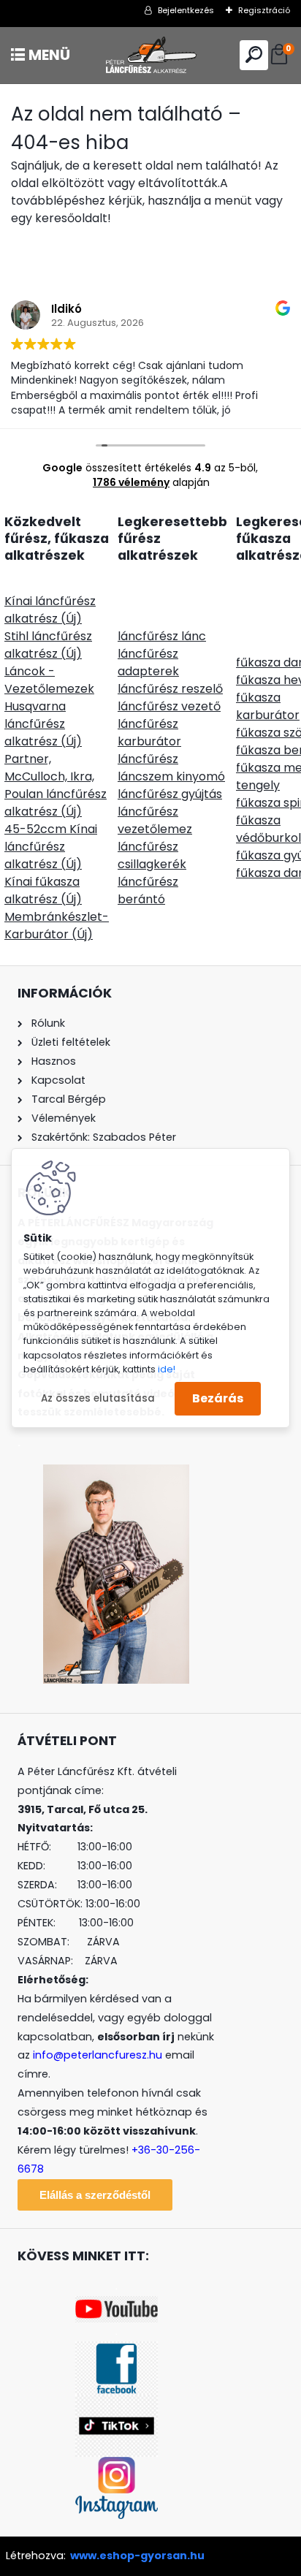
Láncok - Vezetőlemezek (49, 680)
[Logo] (150, 55)
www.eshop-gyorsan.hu (137, 2556)
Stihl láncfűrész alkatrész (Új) (48, 645)
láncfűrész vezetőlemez (155, 820)
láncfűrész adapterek (148, 662)
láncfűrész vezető (169, 706)
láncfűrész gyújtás (170, 794)
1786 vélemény (131, 482)
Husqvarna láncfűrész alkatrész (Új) (43, 724)
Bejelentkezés (186, 10)
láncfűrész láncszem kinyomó (171, 768)
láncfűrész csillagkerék (152, 855)
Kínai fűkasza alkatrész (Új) (43, 890)
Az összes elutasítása (98, 1398)
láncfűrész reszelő (170, 689)
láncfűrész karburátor (149, 733)
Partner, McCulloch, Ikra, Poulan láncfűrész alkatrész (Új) (56, 785)
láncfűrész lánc (162, 636)
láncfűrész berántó (148, 890)
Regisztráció (264, 10)
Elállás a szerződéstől (95, 2195)
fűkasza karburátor (268, 706)
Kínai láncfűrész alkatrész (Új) (50, 610)
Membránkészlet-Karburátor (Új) (57, 926)
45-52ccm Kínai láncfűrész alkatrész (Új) (51, 847)
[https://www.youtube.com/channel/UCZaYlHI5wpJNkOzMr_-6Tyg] (117, 2305)
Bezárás (218, 1398)
